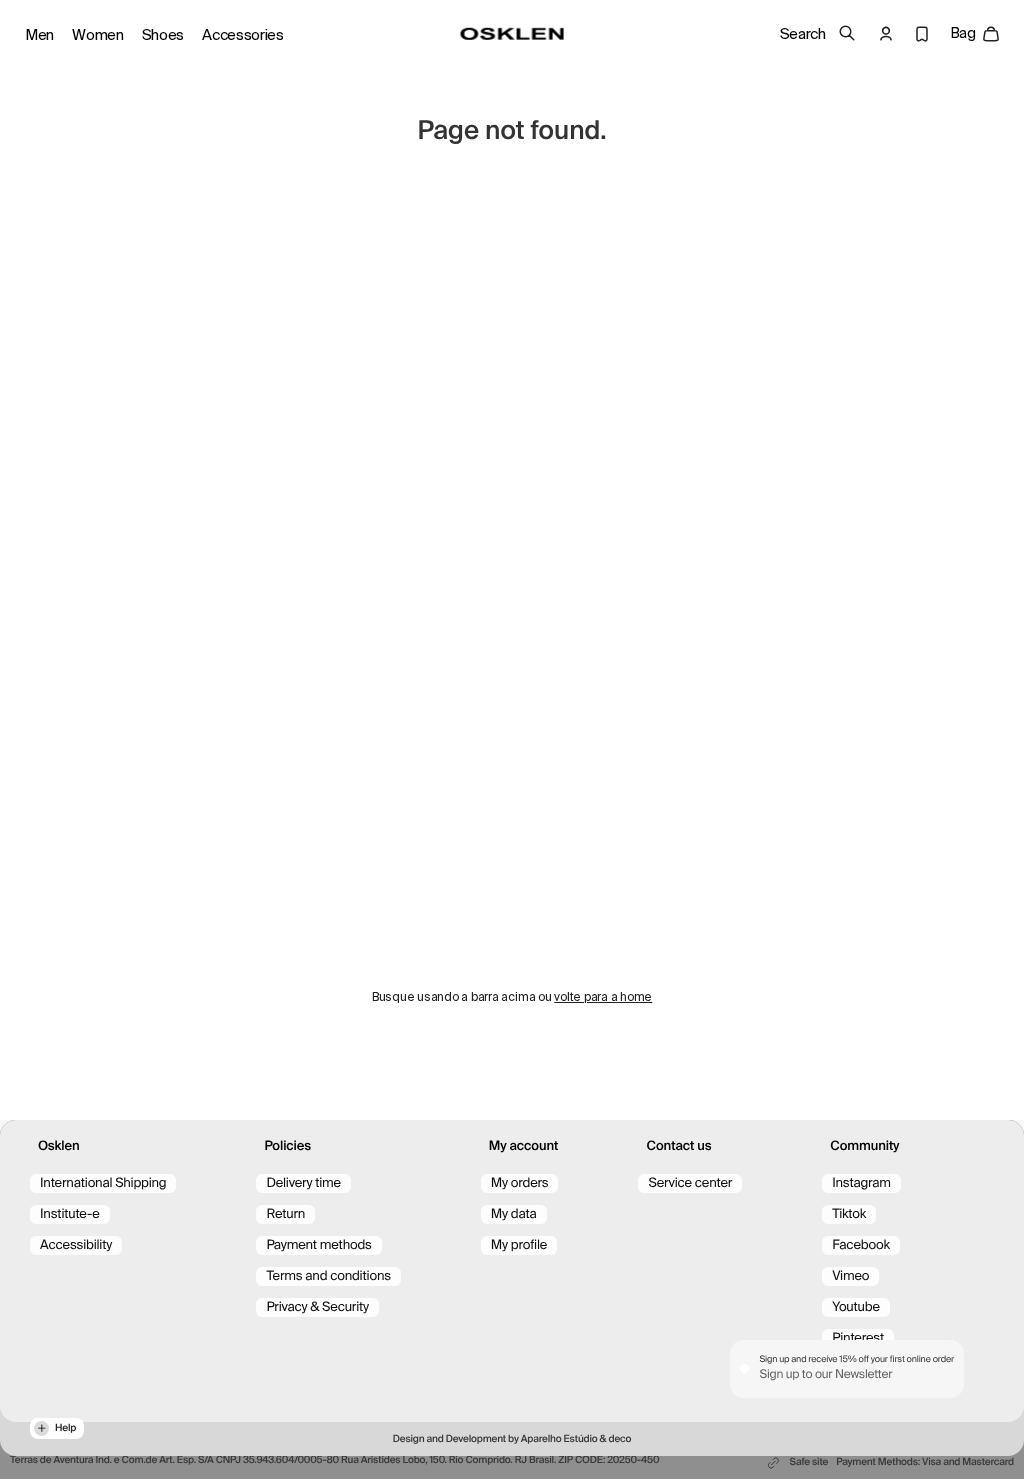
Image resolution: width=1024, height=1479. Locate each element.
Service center (690, 1183)
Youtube (856, 1307)
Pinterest (858, 1338)
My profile (519, 1245)
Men (39, 35)
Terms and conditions (328, 1276)
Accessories (243, 35)
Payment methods (318, 1245)
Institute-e (70, 1214)
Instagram (861, 1183)
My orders (520, 1183)
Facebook (861, 1245)
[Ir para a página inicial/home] (512, 34)
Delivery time (303, 1183)
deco (619, 1439)
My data (514, 1214)
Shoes (163, 35)
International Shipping (103, 1183)
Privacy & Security (317, 1307)
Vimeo (850, 1276)
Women (98, 35)
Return (285, 1214)
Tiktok (849, 1214)
